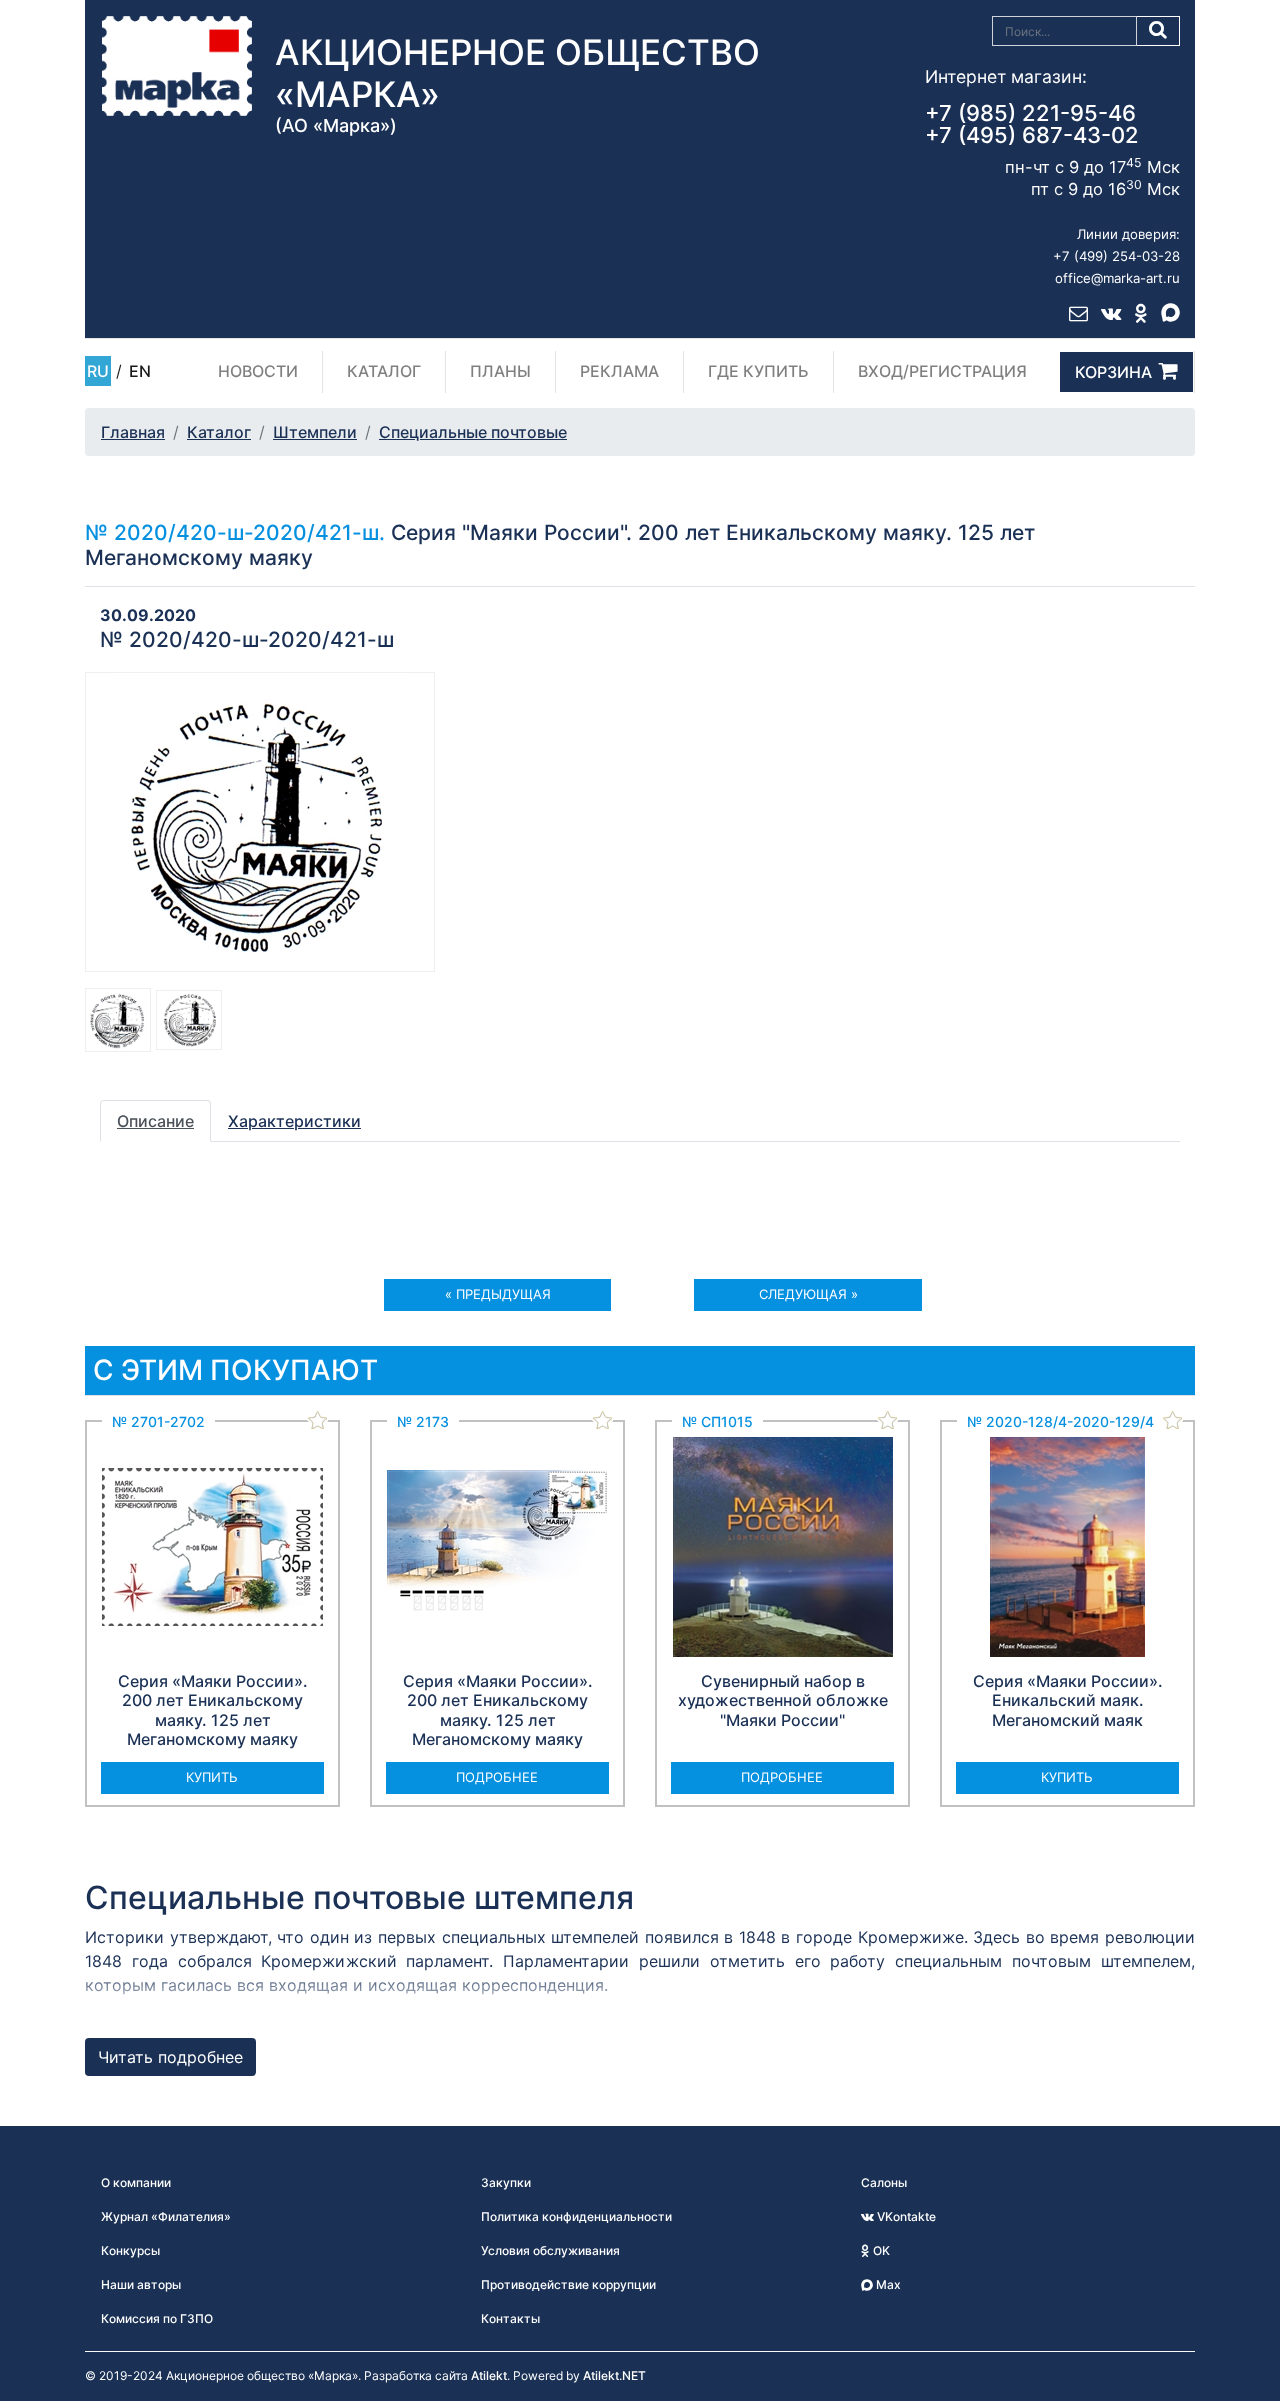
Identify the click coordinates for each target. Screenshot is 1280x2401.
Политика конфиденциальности (576, 2216)
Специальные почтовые (473, 432)
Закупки (506, 2182)
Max (887, 2284)
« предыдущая (498, 1294)
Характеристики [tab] (294, 1121)
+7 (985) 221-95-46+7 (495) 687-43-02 (1032, 124)
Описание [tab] (155, 1121)
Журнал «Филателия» (166, 2216)
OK (880, 2250)
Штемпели (315, 432)
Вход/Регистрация (942, 371)
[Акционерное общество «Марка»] (177, 65)
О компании (136, 2182)
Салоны (884, 2182)
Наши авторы (141, 2284)
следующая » (808, 1294)
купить (212, 1777)
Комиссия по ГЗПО (157, 2318)
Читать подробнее (170, 2057)
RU (98, 371)
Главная (133, 432)
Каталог (384, 371)
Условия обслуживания (550, 2250)
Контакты (510, 2318)
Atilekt (489, 2375)
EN (140, 371)
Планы (500, 371)
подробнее (497, 1777)
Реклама (619, 371)
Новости (258, 371)
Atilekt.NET (614, 2375)
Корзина (1113, 372)
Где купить (758, 371)
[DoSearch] (1158, 31)
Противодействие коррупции (568, 2284)
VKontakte (905, 2216)
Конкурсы (130, 2250)
